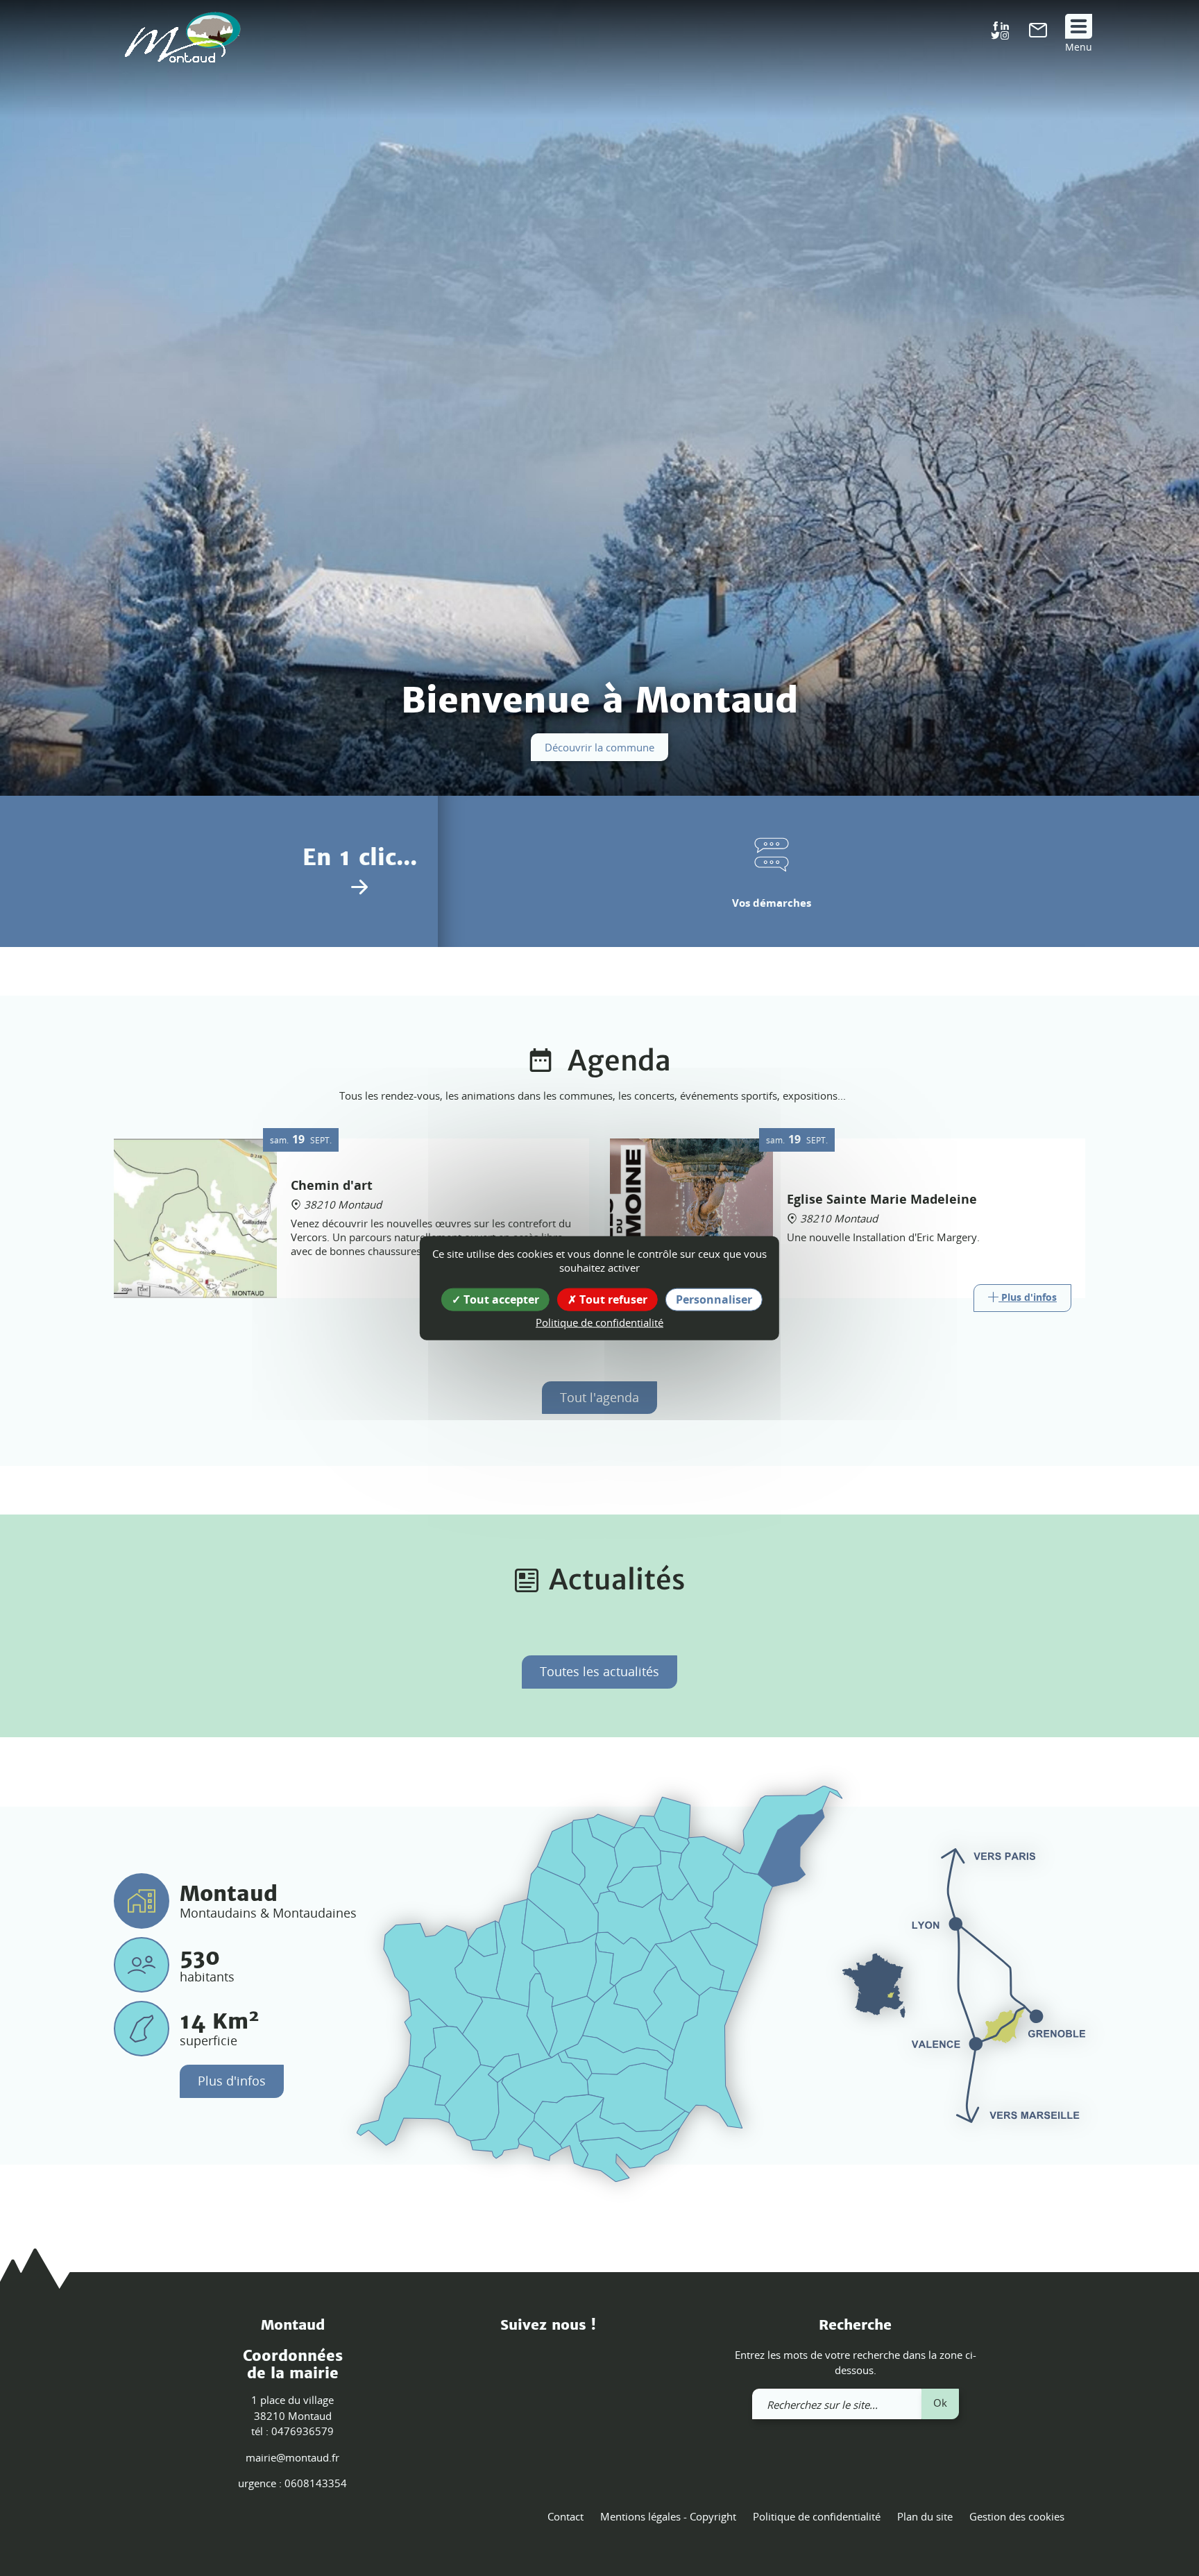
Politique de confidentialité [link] (599, 1322)
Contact (566, 2516)
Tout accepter (500, 1299)
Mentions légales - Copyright (668, 2516)
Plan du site (925, 2516)
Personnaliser (714, 1299)
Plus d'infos (232, 2081)
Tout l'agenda (599, 1397)
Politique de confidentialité (817, 2516)
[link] (1038, 33)
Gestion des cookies (1017, 2516)
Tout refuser (612, 1299)
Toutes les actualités (599, 1671)
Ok (940, 2403)
